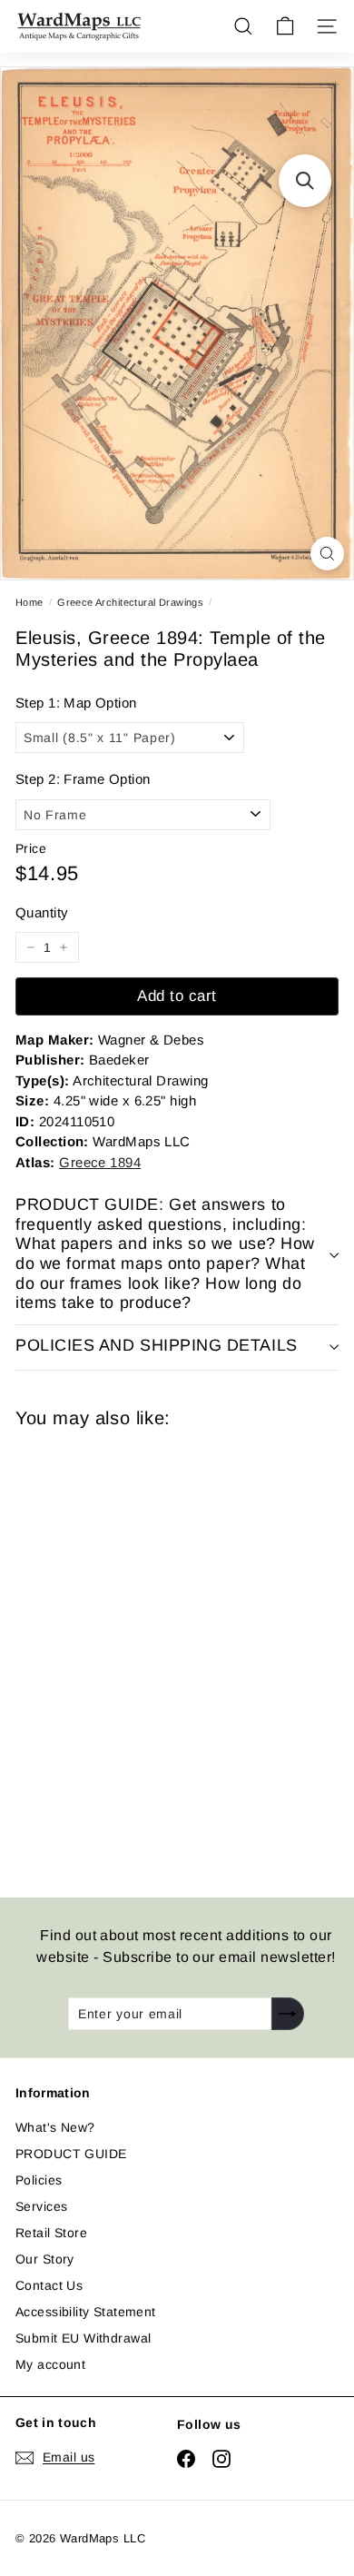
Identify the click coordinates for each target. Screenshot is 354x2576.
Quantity (42, 912)
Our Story (45, 2259)
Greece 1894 (100, 1162)
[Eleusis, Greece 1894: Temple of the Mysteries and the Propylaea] (144, 1652)
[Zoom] (327, 554)
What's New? (55, 2127)
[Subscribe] (288, 2014)
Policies (39, 2180)
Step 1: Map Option (76, 703)
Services (41, 2206)
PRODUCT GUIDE (71, 2154)
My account (50, 2364)
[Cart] (285, 26)
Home (29, 602)
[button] (305, 181)
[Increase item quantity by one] (64, 947)
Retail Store (51, 2233)
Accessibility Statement (86, 2312)
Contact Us (49, 2285)
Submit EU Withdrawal (83, 2338)
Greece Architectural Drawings (130, 602)
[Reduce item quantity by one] (31, 947)
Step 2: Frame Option (83, 779)
